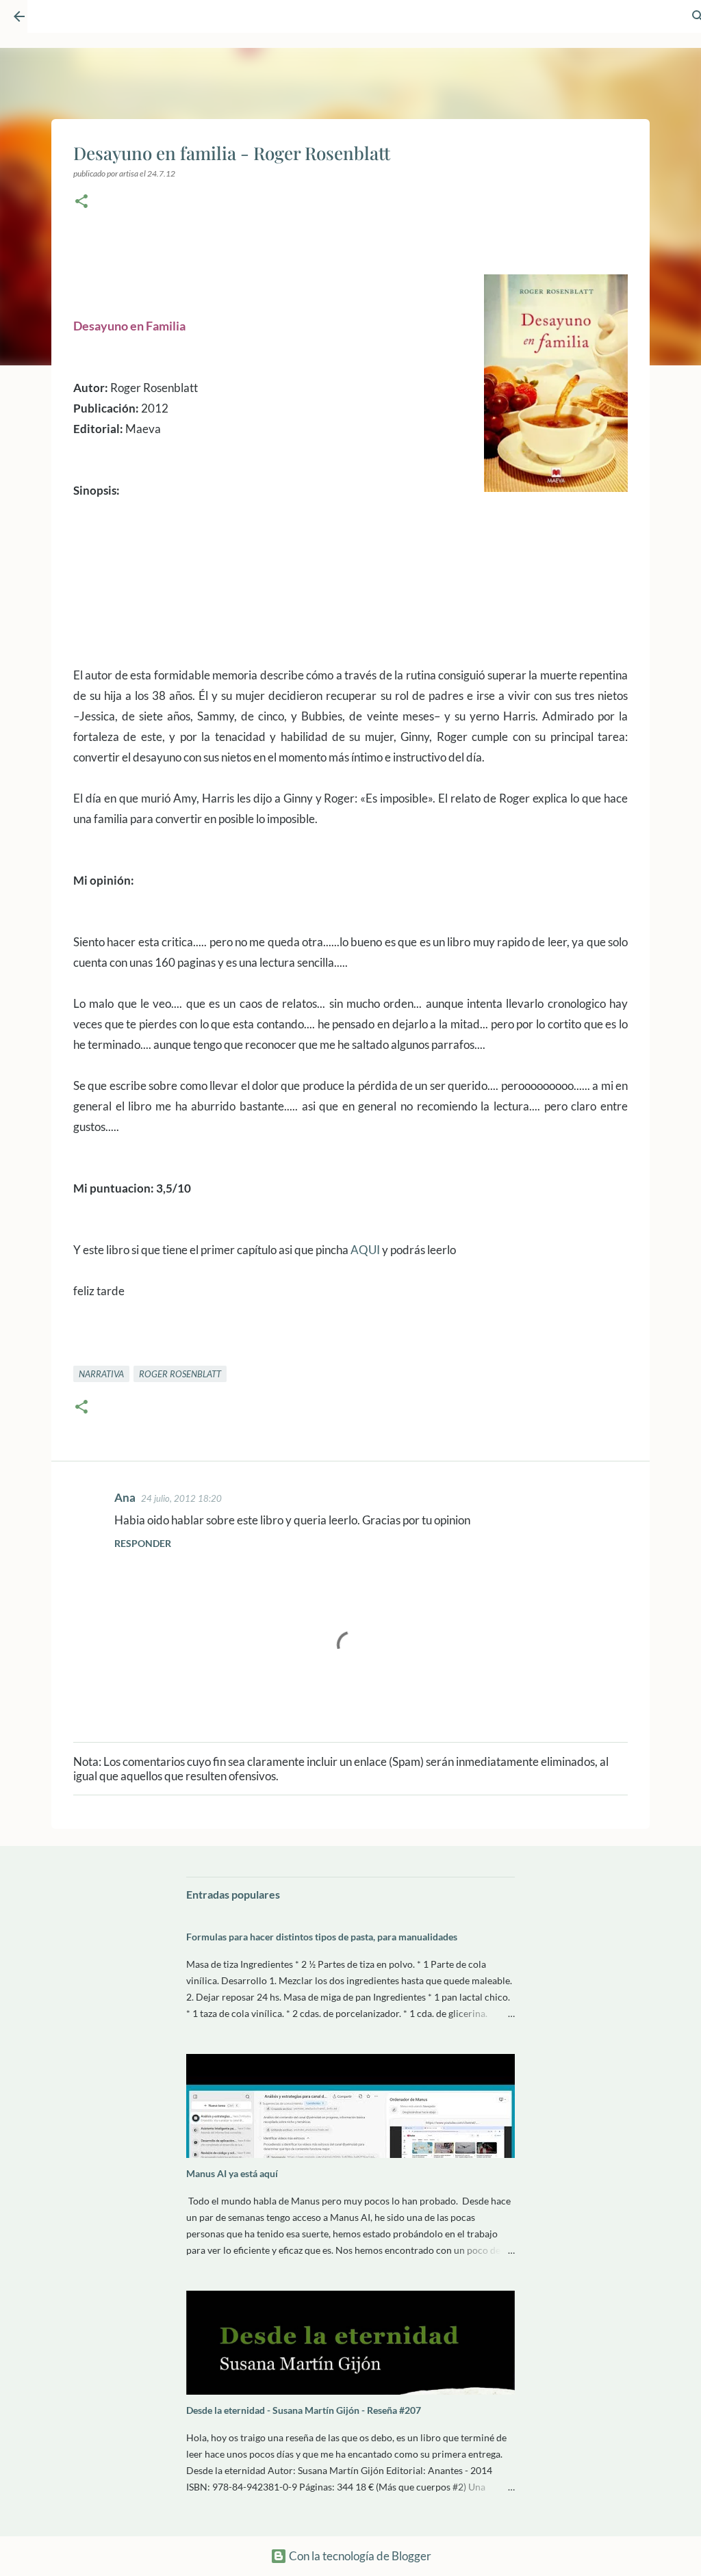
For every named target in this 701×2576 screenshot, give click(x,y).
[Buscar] (664, 23)
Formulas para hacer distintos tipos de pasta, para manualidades (322, 1937)
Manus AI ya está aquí (232, 2173)
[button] (81, 202)
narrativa (101, 1374)
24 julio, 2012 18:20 (181, 1498)
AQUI (365, 1250)
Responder (143, 1543)
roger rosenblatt (180, 1374)
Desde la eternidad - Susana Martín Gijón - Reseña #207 (304, 2410)
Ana (125, 1497)
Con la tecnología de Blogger (359, 2556)
